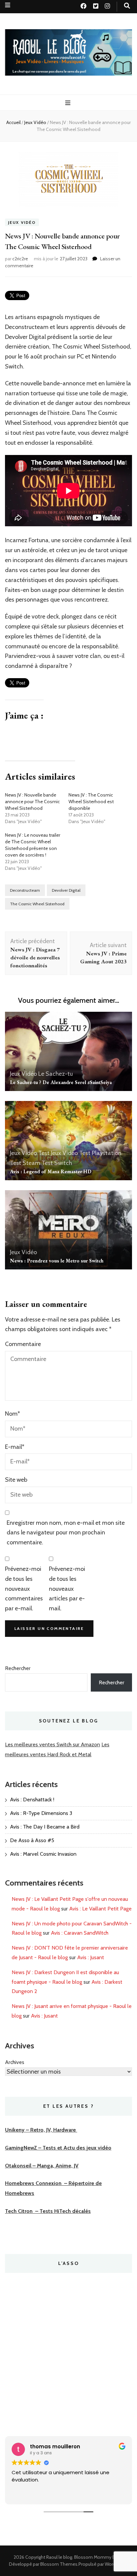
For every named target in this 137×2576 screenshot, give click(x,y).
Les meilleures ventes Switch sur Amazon (53, 1744)
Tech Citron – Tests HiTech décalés (48, 2211)
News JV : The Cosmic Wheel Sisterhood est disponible (91, 802)
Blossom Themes (59, 2564)
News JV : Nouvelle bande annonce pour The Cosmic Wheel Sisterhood (32, 802)
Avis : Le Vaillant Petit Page (100, 1909)
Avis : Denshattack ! (32, 1800)
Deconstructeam (25, 890)
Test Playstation (100, 1153)
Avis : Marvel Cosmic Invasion (43, 1854)
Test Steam (25, 1163)
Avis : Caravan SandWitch (80, 1933)
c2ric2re (20, 259)
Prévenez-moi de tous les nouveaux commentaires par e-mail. (24, 1589)
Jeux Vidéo (22, 222)
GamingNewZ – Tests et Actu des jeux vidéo (58, 2148)
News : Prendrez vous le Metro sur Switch (57, 1261)
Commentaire (23, 1344)
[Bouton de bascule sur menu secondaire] (8, 5)
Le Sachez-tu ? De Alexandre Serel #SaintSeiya (61, 1082)
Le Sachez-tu (56, 1074)
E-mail (15, 1447)
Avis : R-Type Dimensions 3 (41, 1813)
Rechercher (18, 1668)
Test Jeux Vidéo (58, 1153)
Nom (12, 1414)
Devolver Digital (66, 890)
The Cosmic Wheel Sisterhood (37, 904)
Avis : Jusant (91, 1957)
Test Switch (57, 1163)
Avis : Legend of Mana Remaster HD (51, 1171)
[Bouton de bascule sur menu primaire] (69, 103)
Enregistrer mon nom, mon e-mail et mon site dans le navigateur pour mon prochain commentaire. (66, 1533)
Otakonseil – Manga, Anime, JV (42, 2166)
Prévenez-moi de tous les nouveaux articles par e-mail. (67, 1589)
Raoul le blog (59, 2557)
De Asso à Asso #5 (32, 1840)
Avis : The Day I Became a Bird (45, 1827)
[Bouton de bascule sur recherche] (127, 6)
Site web (16, 1480)
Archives (15, 2062)
